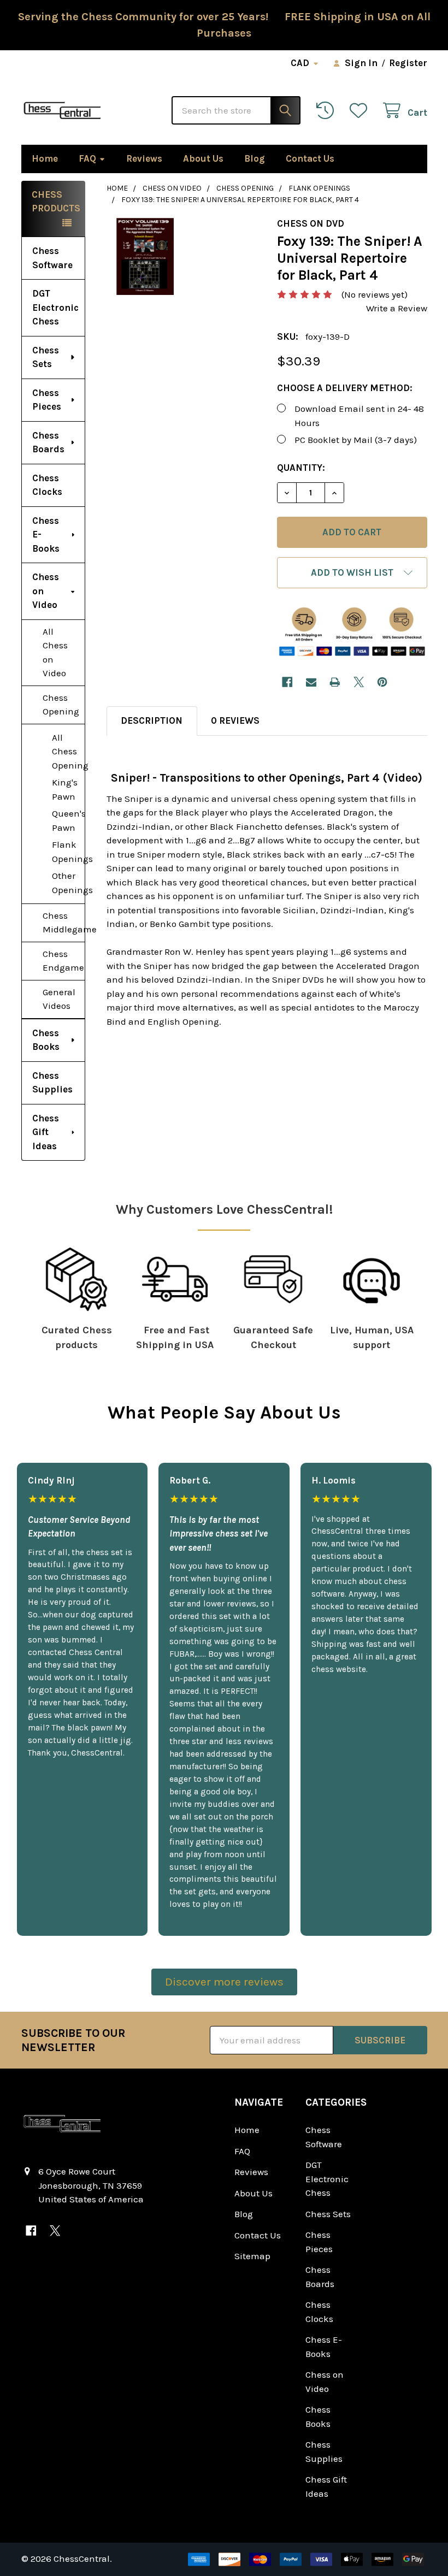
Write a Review (397, 308)
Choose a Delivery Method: (345, 388)
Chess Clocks (47, 485)
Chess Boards (48, 442)
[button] (352, 573)
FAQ (87, 158)
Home (45, 158)
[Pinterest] (382, 682)
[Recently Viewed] (328, 111)
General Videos (59, 999)
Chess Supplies (52, 1083)
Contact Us (310, 158)
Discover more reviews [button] (224, 1982)
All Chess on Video (55, 652)
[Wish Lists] (361, 111)
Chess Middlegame (64, 923)
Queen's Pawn (68, 820)
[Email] (311, 682)
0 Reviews (235, 720)
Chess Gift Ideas (46, 1132)
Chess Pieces (47, 400)
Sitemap (252, 2256)
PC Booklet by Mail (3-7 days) (356, 440)
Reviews (144, 158)
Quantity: (301, 468)
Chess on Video (46, 591)
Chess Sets (46, 357)
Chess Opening (61, 705)
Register (408, 63)
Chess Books (46, 1040)
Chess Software (52, 258)
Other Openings (68, 883)
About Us (203, 158)
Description (152, 720)
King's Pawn (65, 789)
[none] (145, 256)
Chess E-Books (46, 534)
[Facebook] (287, 682)
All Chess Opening (68, 751)
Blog (255, 158)
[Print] (335, 682)
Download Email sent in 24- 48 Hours (359, 416)
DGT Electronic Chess (55, 307)
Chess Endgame (63, 961)
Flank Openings (68, 852)
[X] (359, 682)
